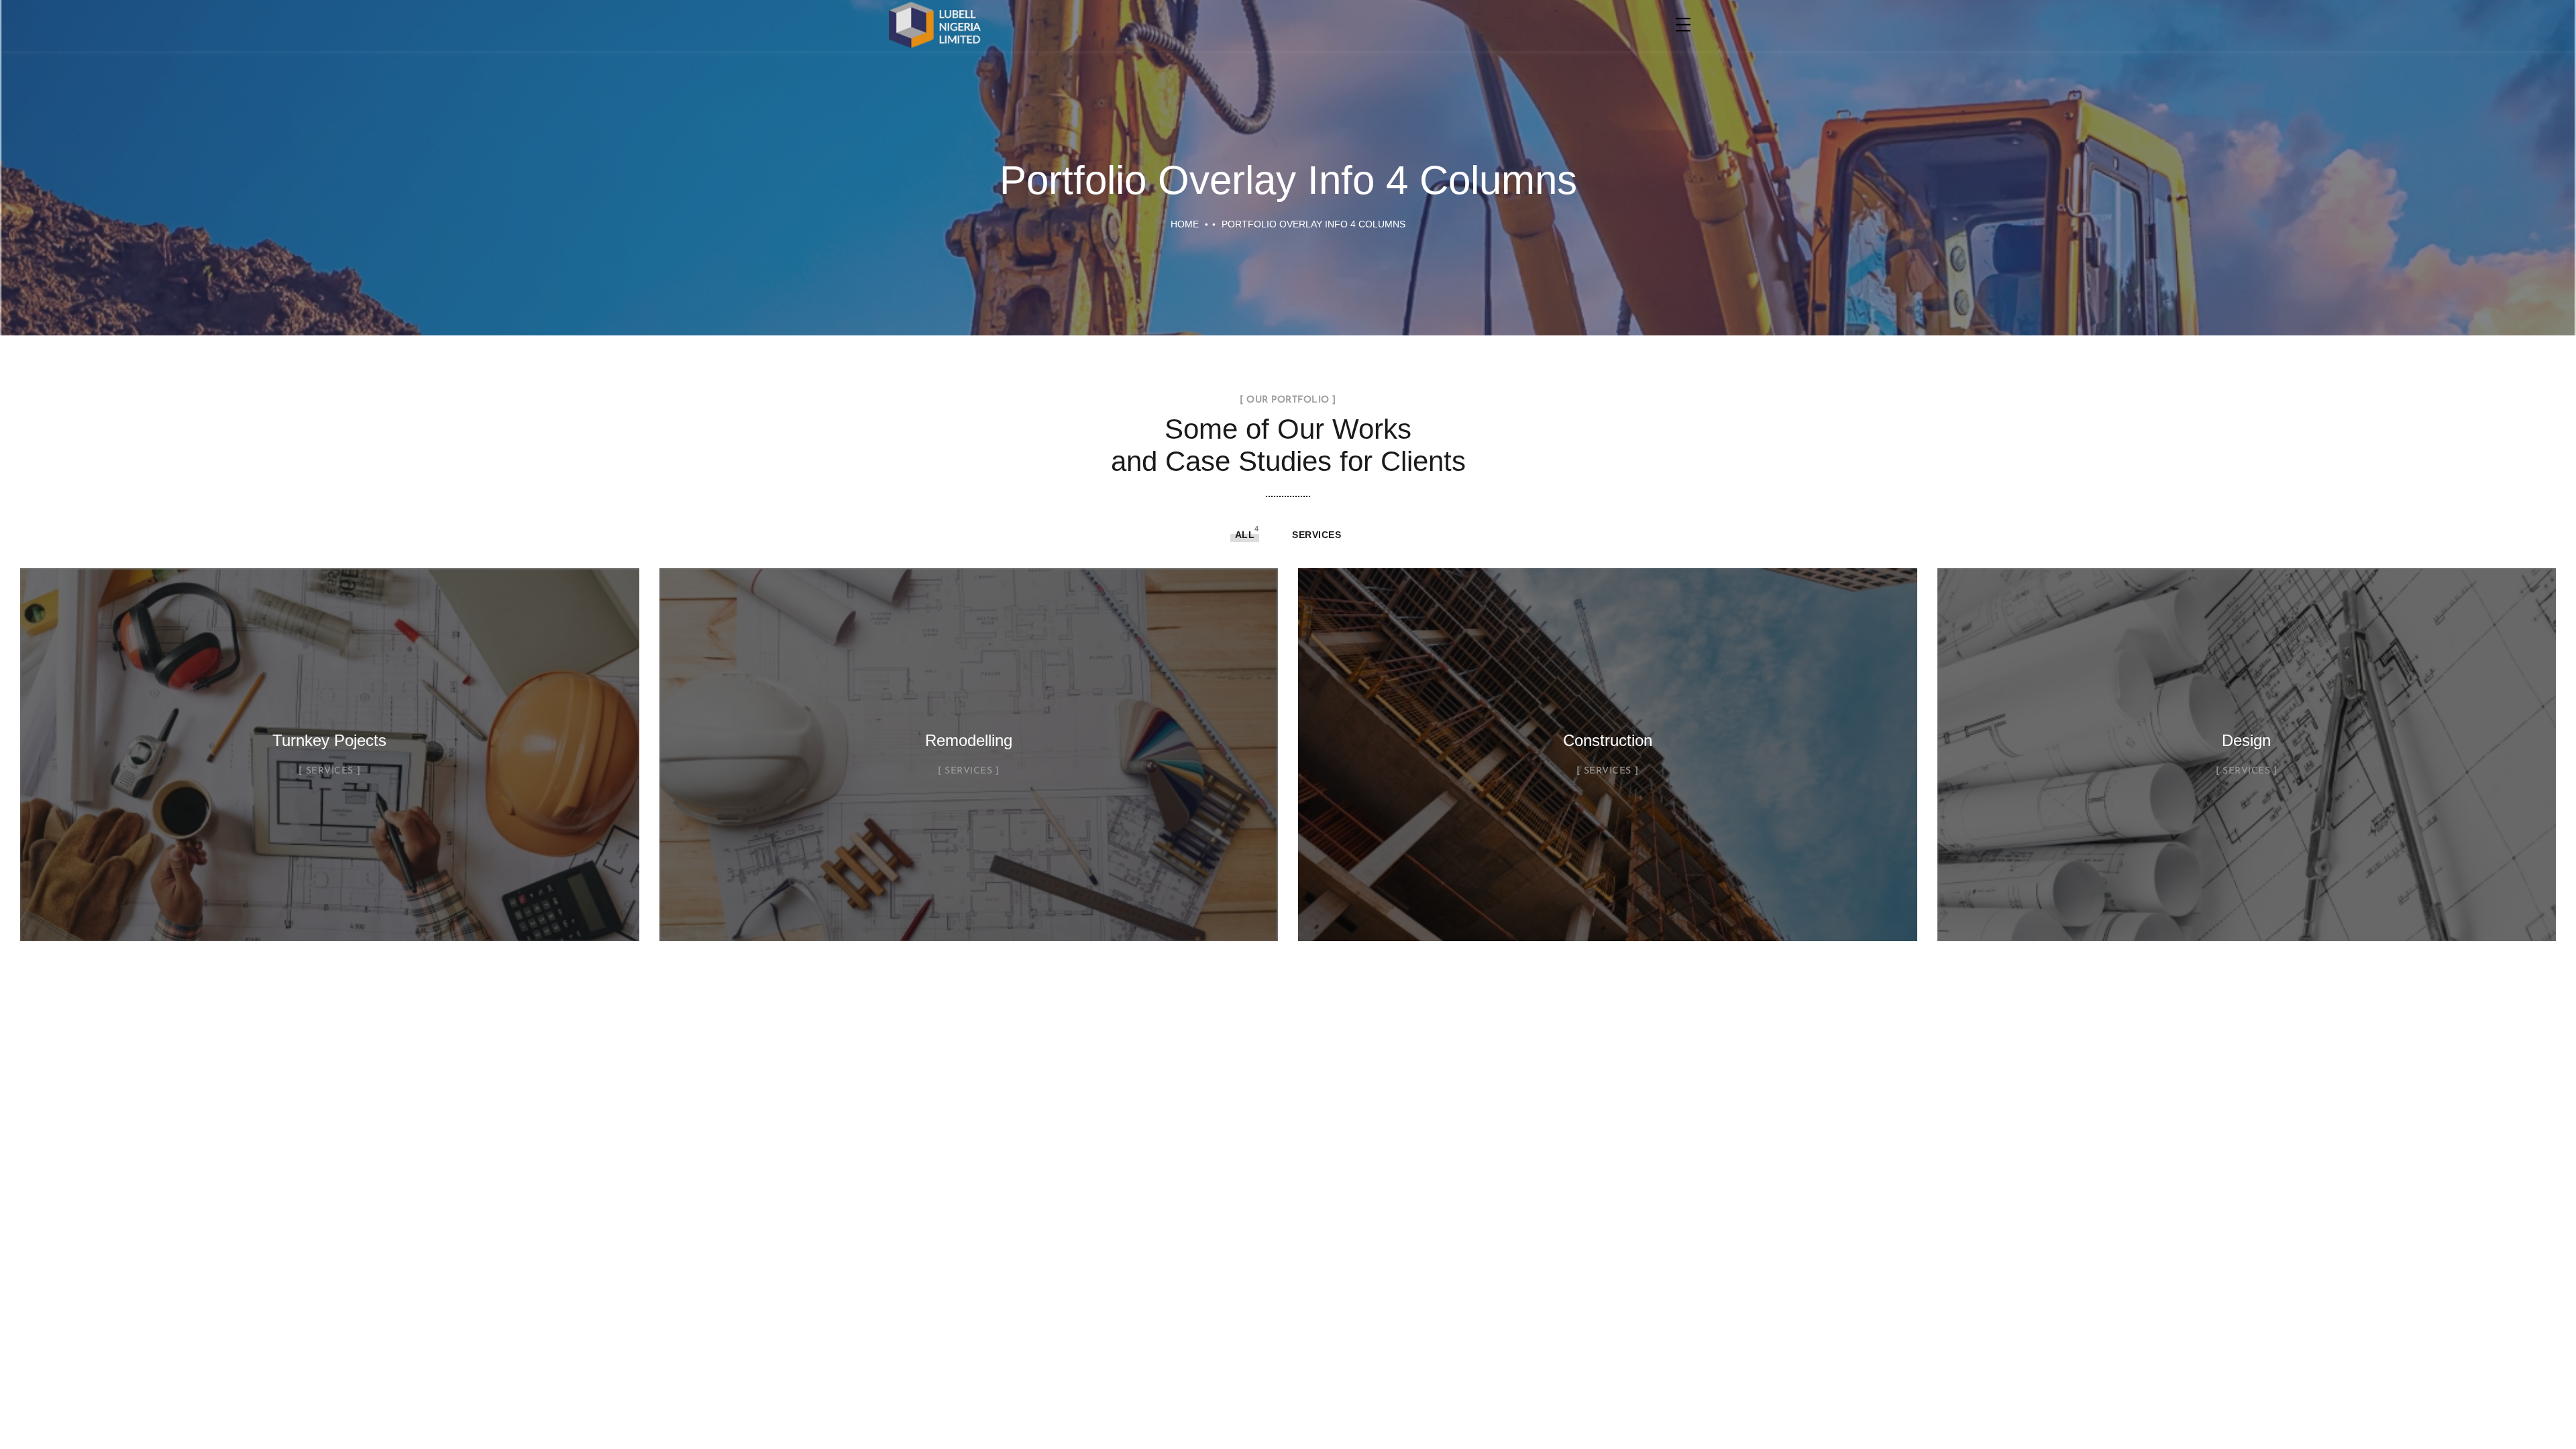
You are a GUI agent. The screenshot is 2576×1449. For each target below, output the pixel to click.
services (1317, 535)
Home (1185, 224)
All (1245, 535)
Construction (1608, 740)
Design (2246, 740)
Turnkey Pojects (329, 740)
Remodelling (969, 740)
